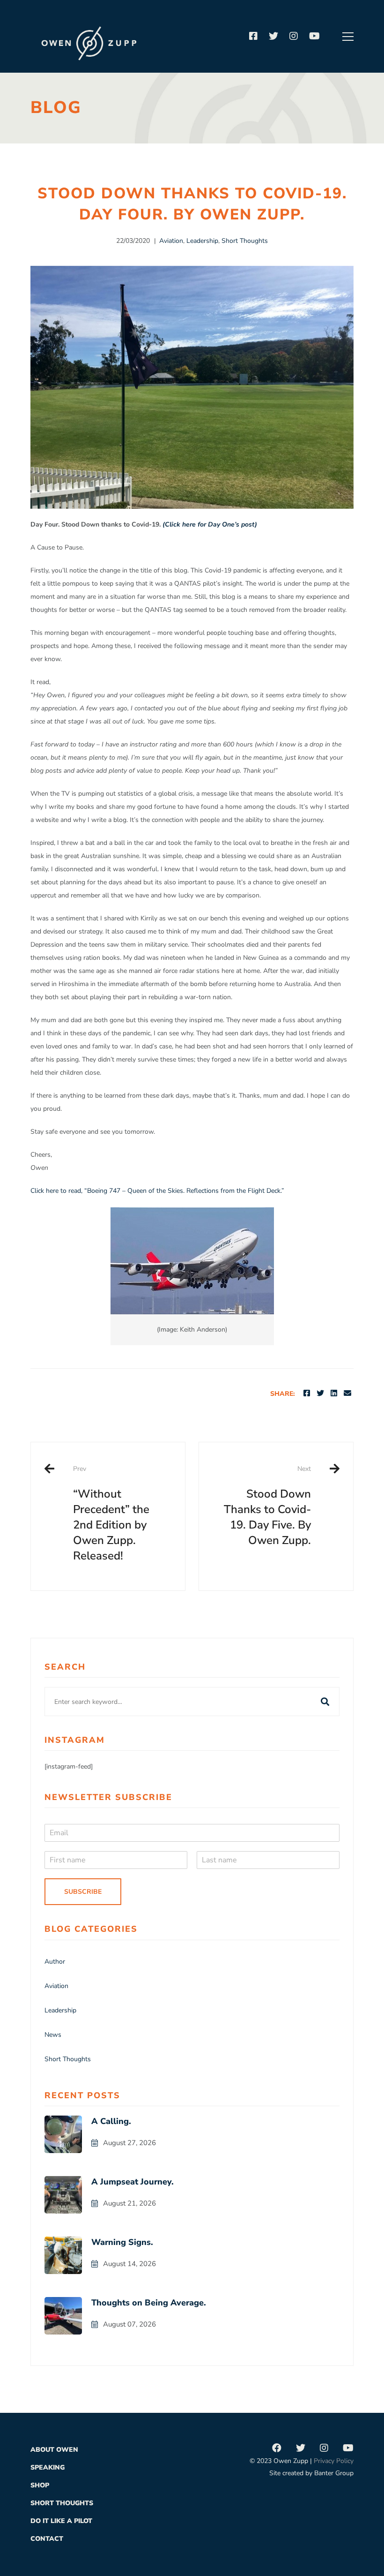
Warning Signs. (122, 2242)
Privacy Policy (334, 2461)
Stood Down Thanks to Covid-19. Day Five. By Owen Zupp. (267, 1506)
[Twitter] (273, 37)
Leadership (202, 241)
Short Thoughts (245, 241)
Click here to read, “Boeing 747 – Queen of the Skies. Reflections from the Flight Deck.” (157, 1191)
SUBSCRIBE (83, 1892)
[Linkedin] (334, 1393)
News (53, 2035)
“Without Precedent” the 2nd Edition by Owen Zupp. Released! (111, 1514)
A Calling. (111, 2121)
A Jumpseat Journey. (133, 2182)
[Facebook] (253, 37)
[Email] (347, 1393)
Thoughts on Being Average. (149, 2303)
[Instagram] (294, 37)
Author (55, 1962)
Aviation (171, 241)
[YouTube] (314, 37)
